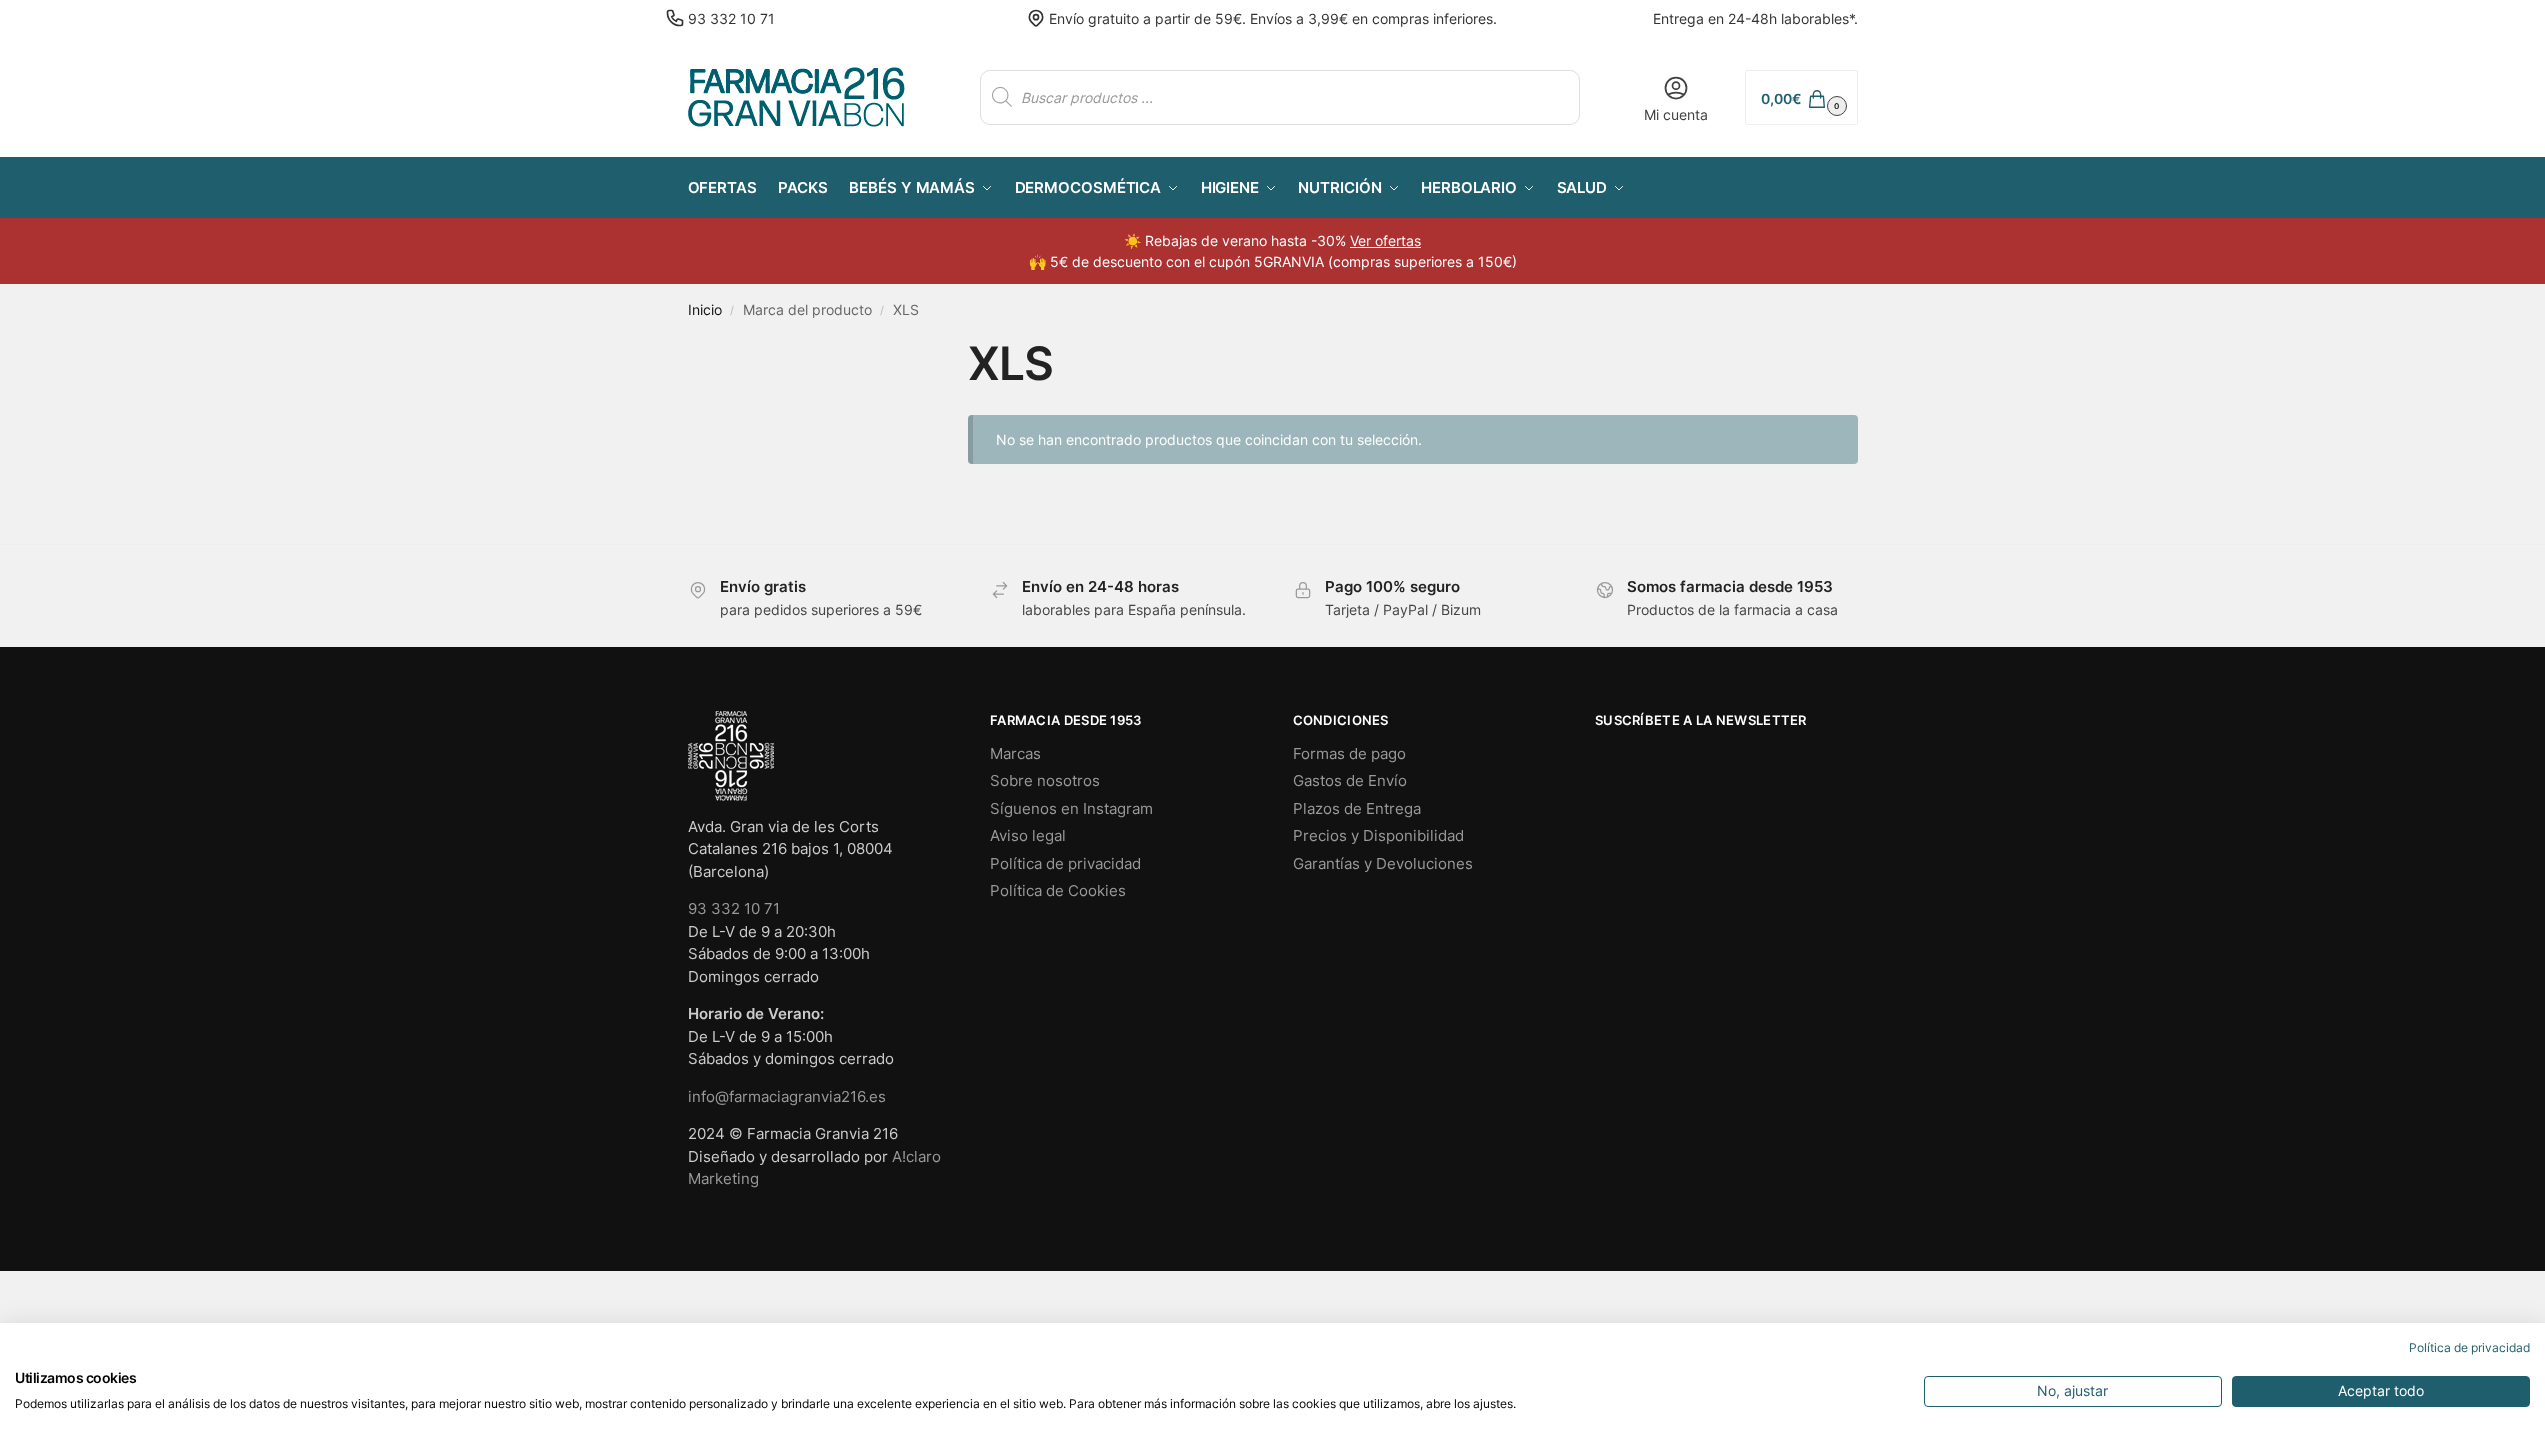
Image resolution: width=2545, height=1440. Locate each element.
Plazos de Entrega (1357, 808)
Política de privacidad (1065, 863)
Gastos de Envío (1350, 780)
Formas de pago (1349, 753)
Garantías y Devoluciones (1383, 863)
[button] (1801, 97)
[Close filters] (892, 348)
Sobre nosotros (1045, 780)
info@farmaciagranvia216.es (787, 1096)
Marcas (1015, 753)
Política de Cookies (1058, 890)
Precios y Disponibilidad (1378, 835)
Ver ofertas (1385, 240)
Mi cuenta (1676, 114)
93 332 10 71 (731, 18)
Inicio (705, 310)
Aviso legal (1028, 835)
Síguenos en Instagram (1071, 808)
